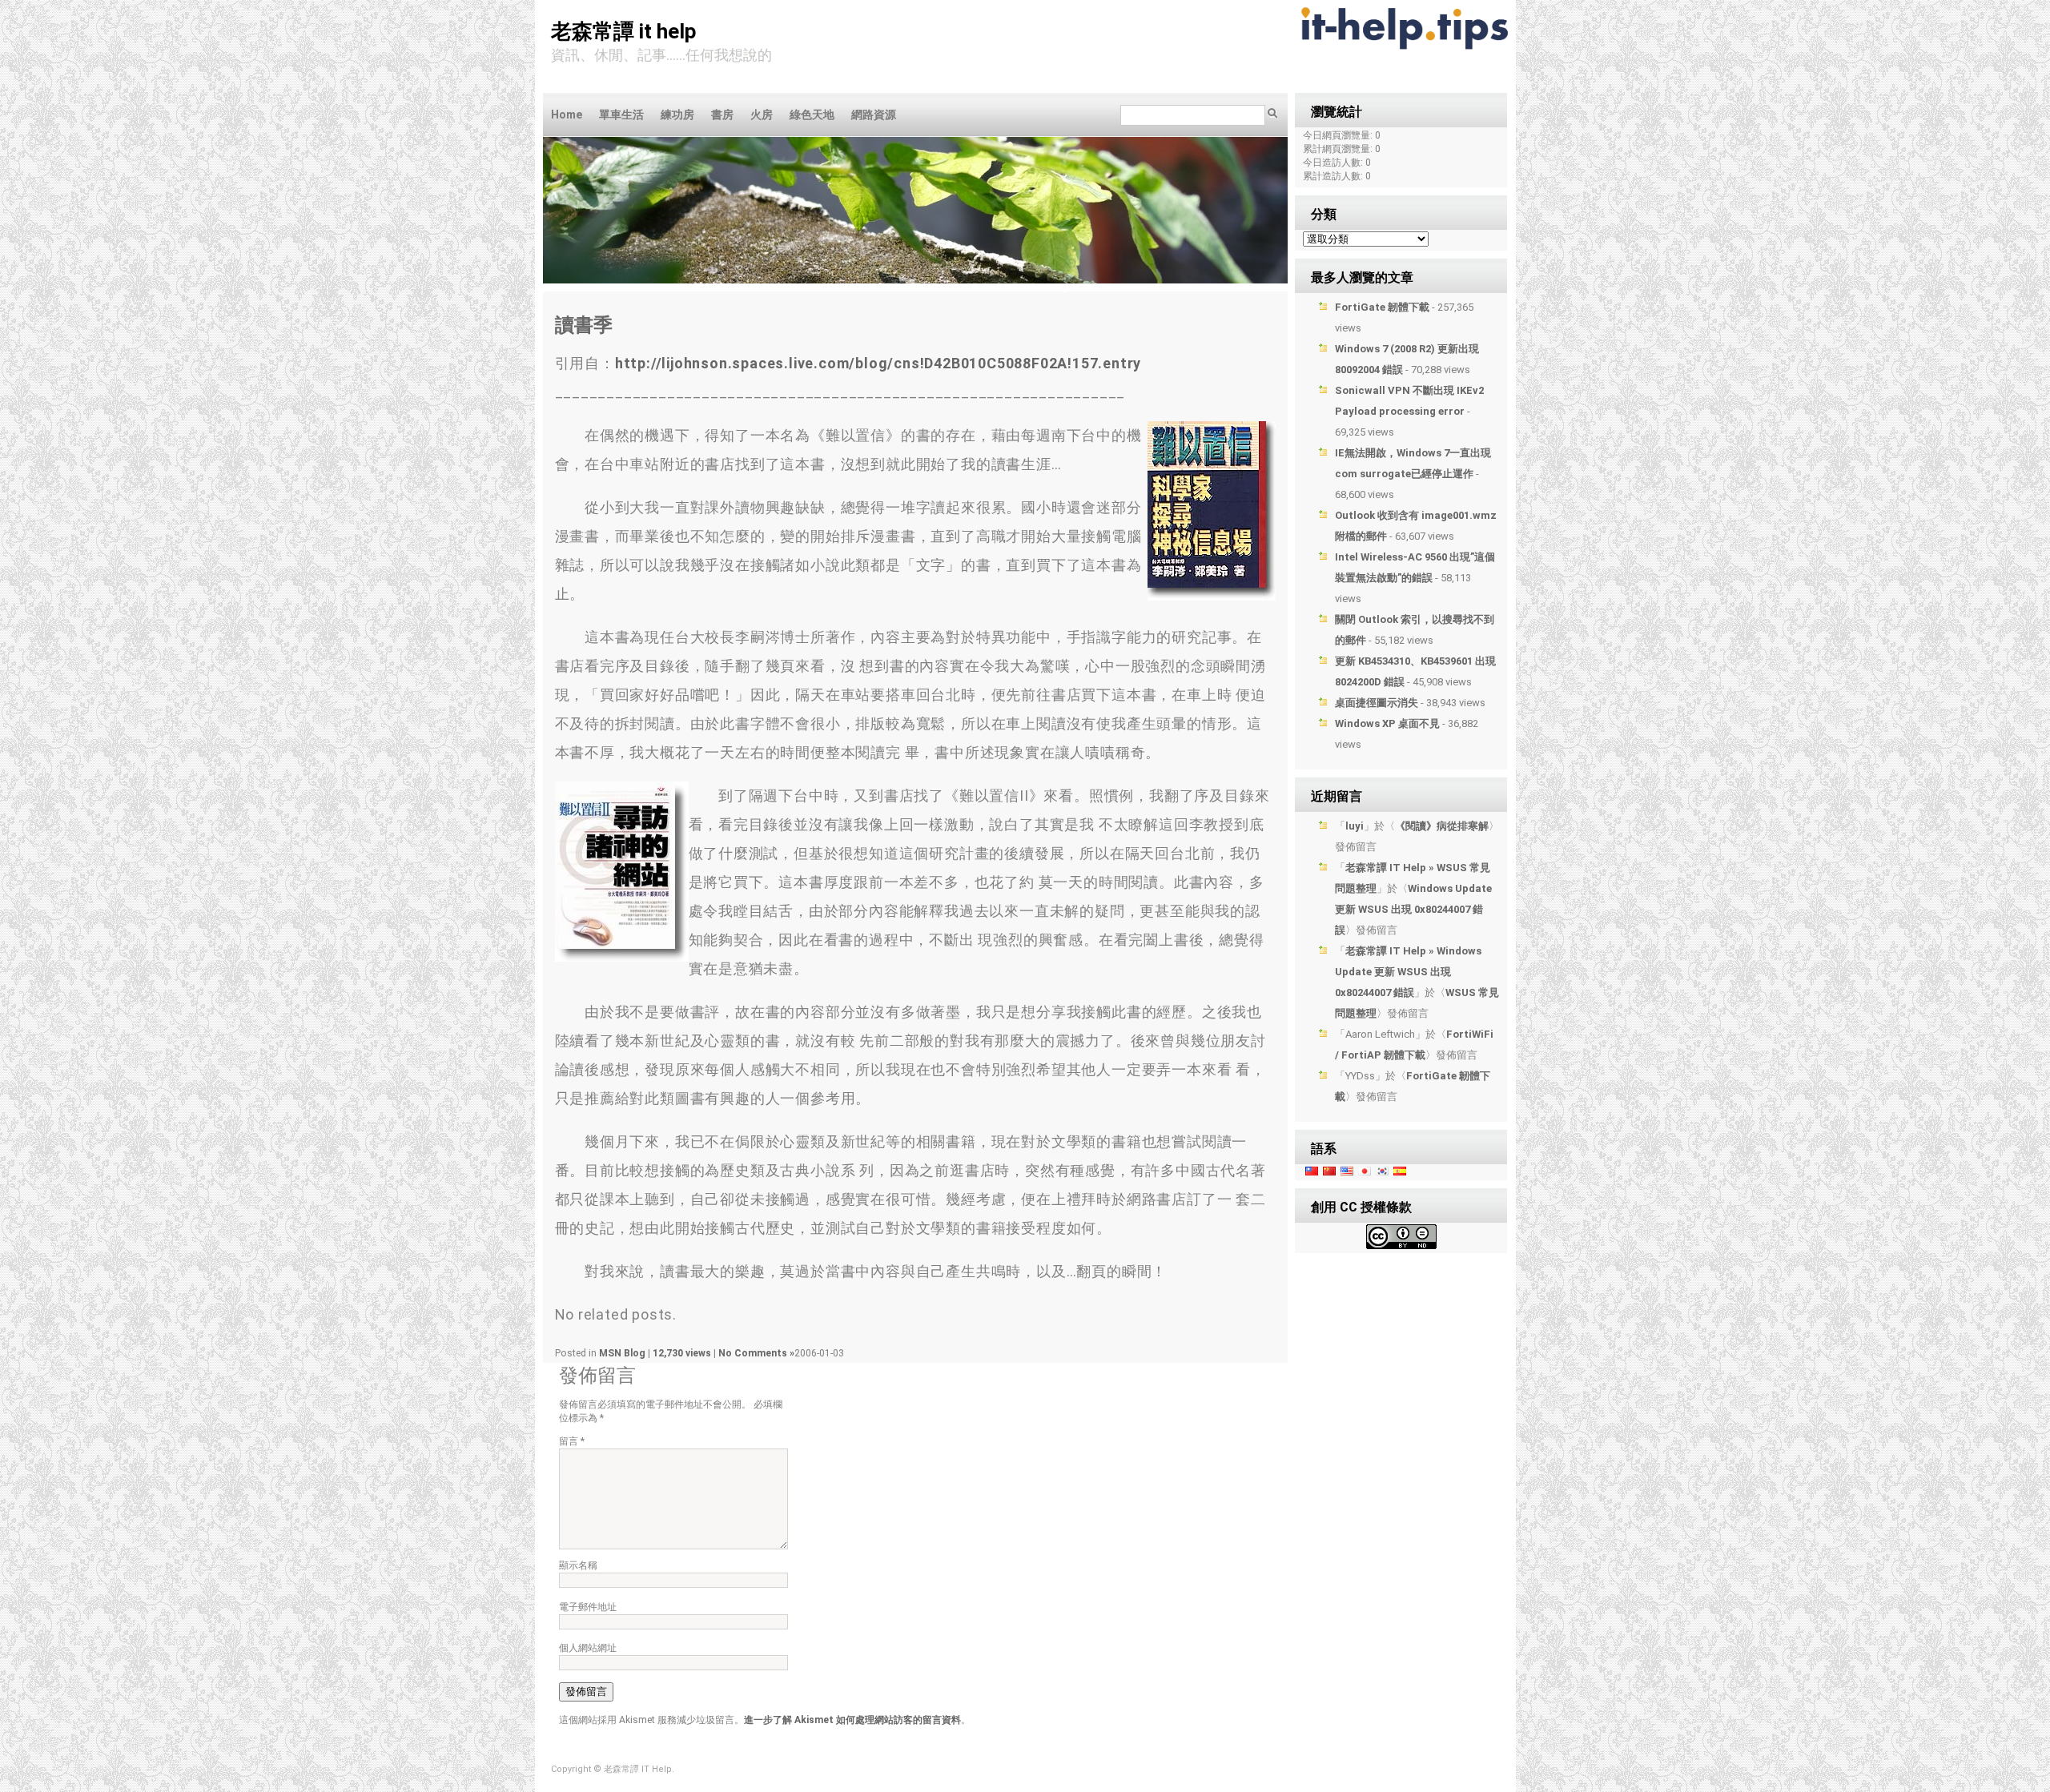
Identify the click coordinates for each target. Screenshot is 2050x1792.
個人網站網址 (588, 1648)
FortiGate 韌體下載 (1382, 307)
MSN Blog (622, 1353)
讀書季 (584, 325)
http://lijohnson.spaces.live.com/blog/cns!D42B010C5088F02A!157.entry (878, 363)
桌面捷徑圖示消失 (1377, 703)
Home (567, 115)
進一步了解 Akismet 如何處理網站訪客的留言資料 (852, 1720)
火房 (762, 115)
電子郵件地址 (588, 1607)
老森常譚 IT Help (624, 31)
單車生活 (621, 115)
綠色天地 (812, 115)
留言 (572, 1441)
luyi (1355, 826)
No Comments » (756, 1353)
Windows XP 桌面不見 (1387, 723)
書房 (722, 115)
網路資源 (874, 115)
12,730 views (683, 1353)
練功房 (677, 115)
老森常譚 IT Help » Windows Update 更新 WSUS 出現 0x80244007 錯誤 (1408, 972)
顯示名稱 (578, 1565)
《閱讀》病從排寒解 (1442, 826)
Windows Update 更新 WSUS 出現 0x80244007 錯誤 (1413, 909)
